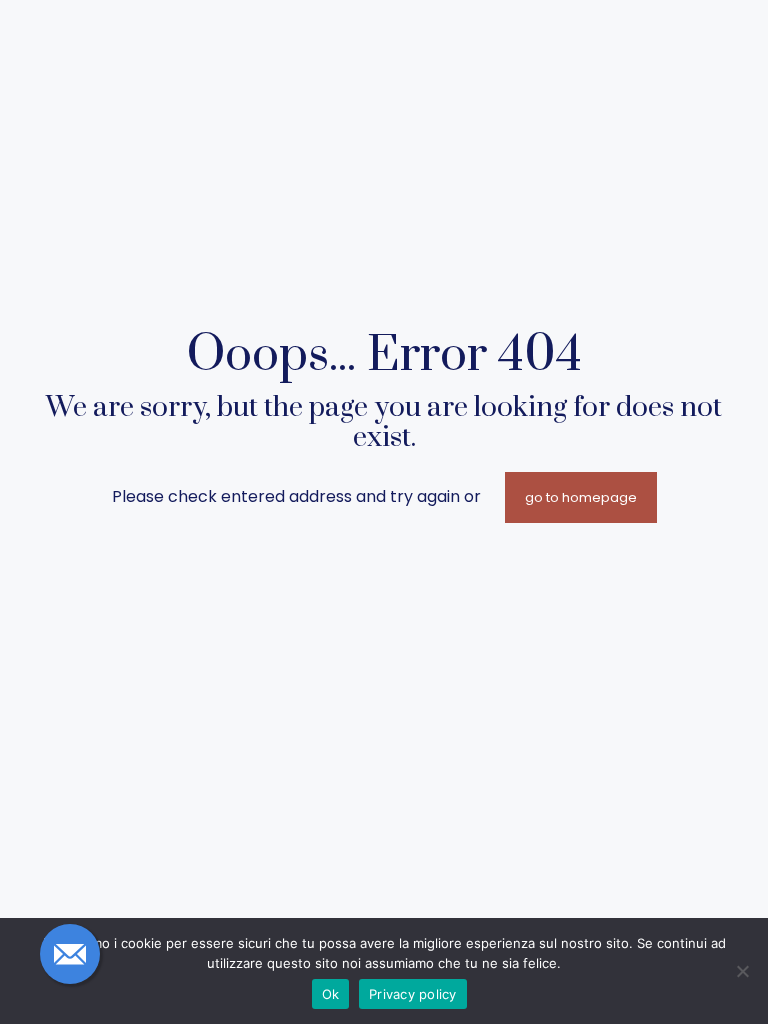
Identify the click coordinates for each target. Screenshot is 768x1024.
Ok (331, 994)
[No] (743, 971)
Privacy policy (413, 994)
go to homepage (581, 497)
